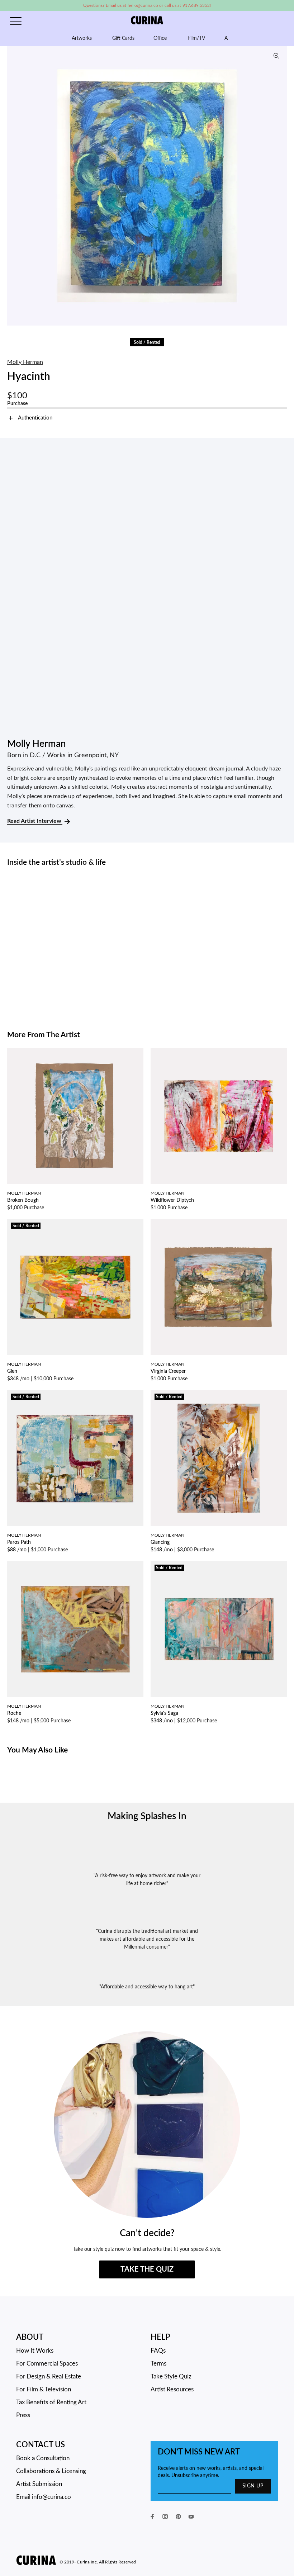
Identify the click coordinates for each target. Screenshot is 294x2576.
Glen (12, 1371)
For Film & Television (44, 2389)
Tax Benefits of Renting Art (51, 2402)
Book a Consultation (43, 2458)
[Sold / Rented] (75, 1287)
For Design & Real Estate (49, 2376)
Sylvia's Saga (164, 1713)
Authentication (35, 418)
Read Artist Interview (35, 821)
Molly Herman (25, 362)
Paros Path (19, 1542)
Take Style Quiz (171, 2376)
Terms (158, 2364)
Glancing (160, 1542)
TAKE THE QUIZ (147, 2269)
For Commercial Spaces (47, 2364)
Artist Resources (172, 2389)
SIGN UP (253, 2486)
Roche (14, 1713)
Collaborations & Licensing (51, 2471)
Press (23, 2415)
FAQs (158, 2351)
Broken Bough (23, 1200)
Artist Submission (39, 2484)
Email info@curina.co (44, 2497)
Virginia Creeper (168, 1371)
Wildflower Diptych (172, 1200)
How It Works (35, 2351)
